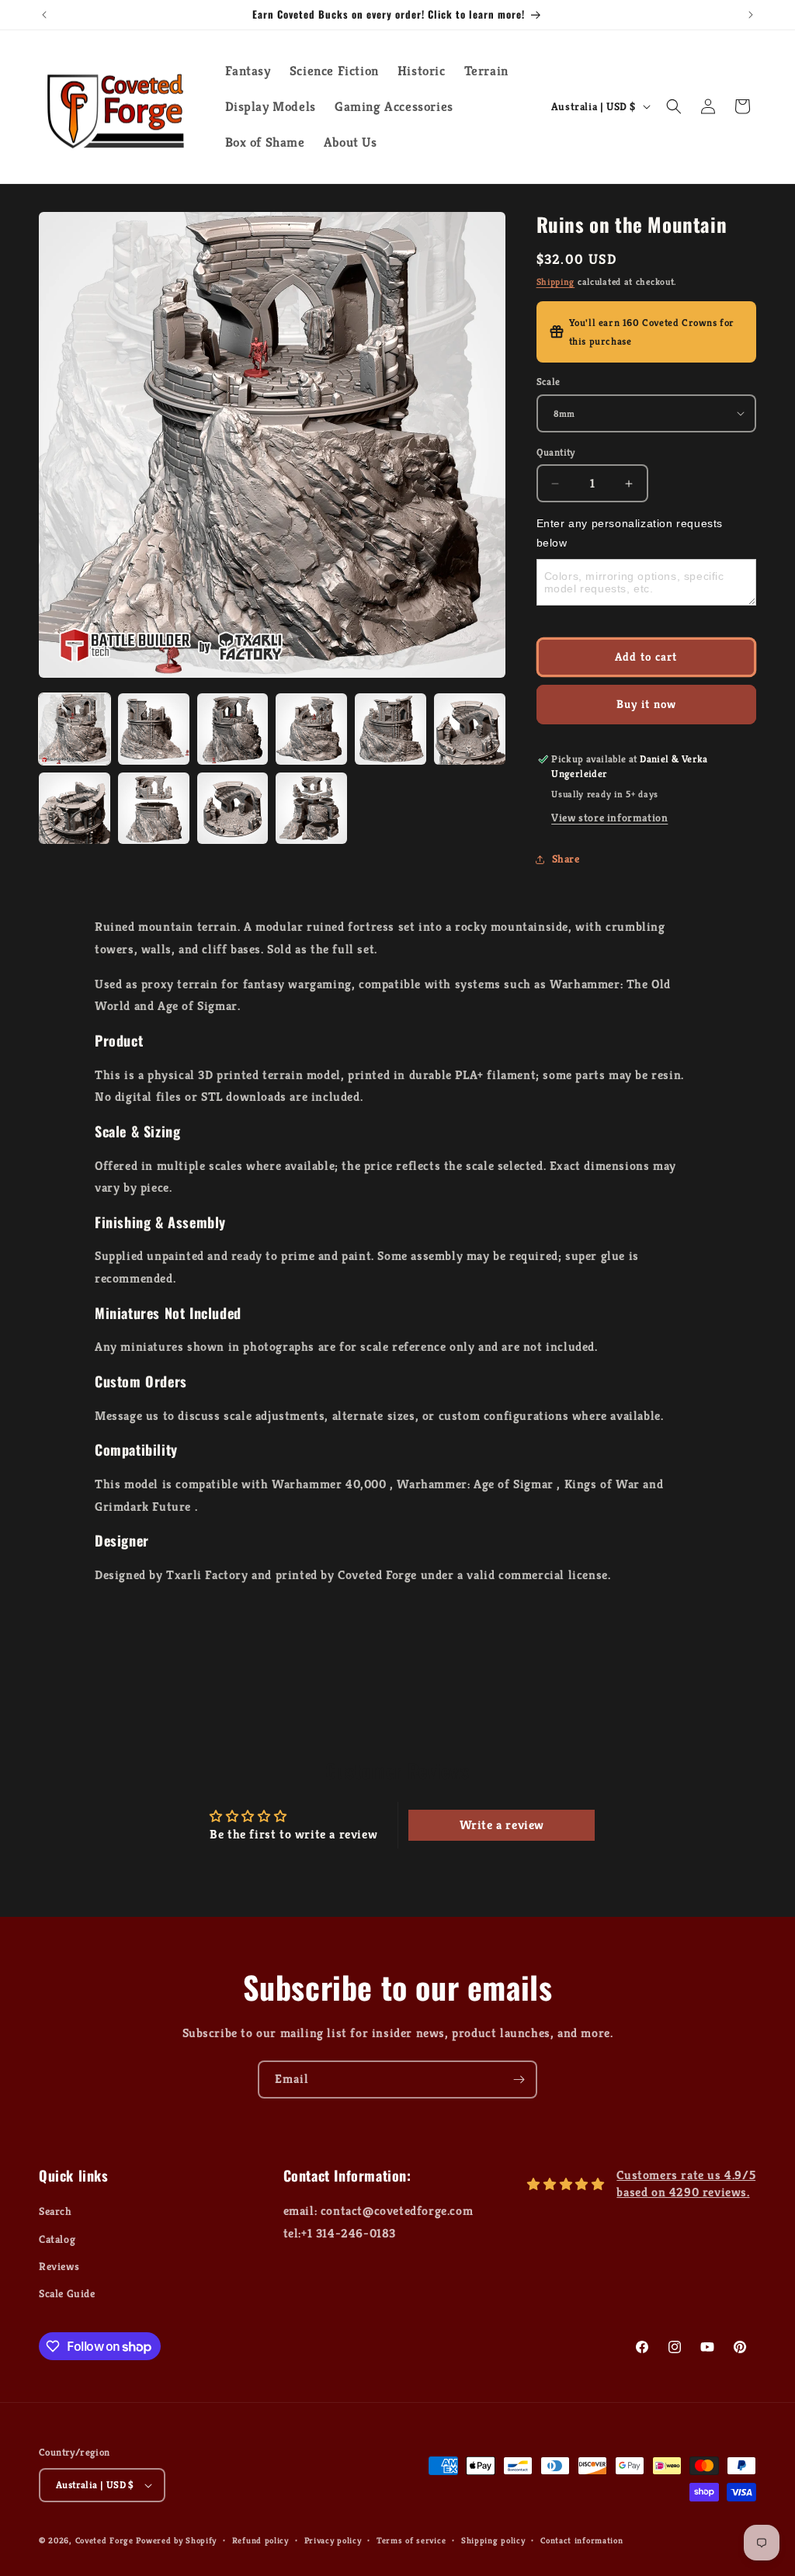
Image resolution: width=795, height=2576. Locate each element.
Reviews (59, 2266)
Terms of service (411, 2540)
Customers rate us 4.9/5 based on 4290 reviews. (686, 2184)
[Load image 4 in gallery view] (311, 729)
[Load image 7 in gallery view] (75, 808)
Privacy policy (333, 2540)
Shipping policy (493, 2540)
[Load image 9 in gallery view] (233, 808)
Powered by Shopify (176, 2540)
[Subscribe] (519, 2080)
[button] (674, 106)
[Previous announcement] (44, 15)
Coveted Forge (104, 2540)
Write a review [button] (502, 1825)
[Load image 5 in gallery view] (391, 729)
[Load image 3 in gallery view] (233, 729)
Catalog (57, 2239)
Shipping (556, 281)
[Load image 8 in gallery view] (154, 808)
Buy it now (646, 704)
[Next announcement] (751, 15)
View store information (609, 818)
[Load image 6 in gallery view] (470, 729)
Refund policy (260, 2540)
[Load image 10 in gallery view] (311, 808)
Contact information (581, 2540)
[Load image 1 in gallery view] (75, 729)
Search (56, 2211)
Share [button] (566, 859)
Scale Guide (67, 2293)
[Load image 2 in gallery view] (154, 729)
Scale (549, 382)
